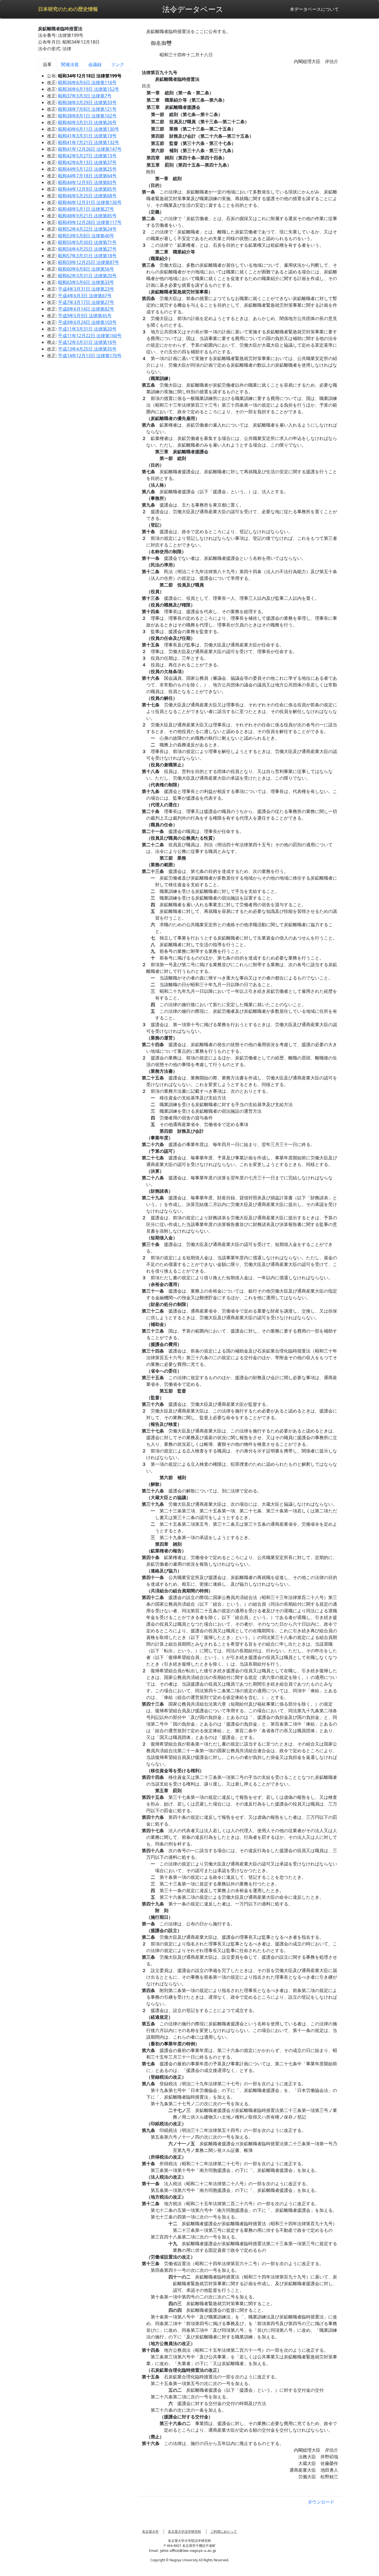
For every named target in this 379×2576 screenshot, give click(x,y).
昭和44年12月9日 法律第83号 (87, 182)
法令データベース (193, 9)
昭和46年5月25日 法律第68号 (87, 196)
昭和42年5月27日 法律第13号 (87, 156)
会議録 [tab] (95, 64)
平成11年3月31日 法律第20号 (87, 329)
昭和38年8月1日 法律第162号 (87, 116)
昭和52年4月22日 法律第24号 (87, 229)
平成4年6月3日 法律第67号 (85, 296)
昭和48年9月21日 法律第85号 (87, 216)
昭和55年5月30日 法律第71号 (87, 242)
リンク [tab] (118, 64)
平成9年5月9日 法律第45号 (85, 316)
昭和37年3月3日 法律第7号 (85, 96)
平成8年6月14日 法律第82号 (86, 309)
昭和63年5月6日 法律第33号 (86, 282)
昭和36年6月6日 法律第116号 (87, 82)
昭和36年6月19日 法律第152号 (89, 89)
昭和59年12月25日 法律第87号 (89, 262)
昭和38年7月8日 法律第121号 (87, 109)
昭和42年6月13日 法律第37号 (87, 162)
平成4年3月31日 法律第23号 (86, 289)
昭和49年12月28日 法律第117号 (90, 222)
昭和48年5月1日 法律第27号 (86, 209)
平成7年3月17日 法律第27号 (86, 302)
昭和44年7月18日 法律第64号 (87, 176)
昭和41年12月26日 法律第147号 (90, 149)
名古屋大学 (150, 2531)
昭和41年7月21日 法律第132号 (89, 142)
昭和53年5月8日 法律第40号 (86, 236)
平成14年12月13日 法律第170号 (90, 356)
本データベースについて (314, 9)
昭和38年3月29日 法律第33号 (87, 102)
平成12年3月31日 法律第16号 (87, 342)
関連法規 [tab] (70, 64)
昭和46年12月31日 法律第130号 (90, 202)
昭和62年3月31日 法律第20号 (87, 276)
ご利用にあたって (224, 2531)
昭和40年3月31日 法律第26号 (87, 122)
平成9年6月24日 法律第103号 (87, 322)
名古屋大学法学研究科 (185, 2531)
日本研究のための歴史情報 (68, 9)
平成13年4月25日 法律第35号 (87, 349)
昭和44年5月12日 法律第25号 (87, 169)
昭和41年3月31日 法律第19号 (87, 136)
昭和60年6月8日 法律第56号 (86, 269)
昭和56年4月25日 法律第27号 (87, 249)
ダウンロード (321, 2502)
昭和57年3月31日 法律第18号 (87, 256)
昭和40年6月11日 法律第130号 (89, 129)
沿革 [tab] (47, 64)
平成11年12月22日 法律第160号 (90, 336)
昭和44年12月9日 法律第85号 (87, 189)
